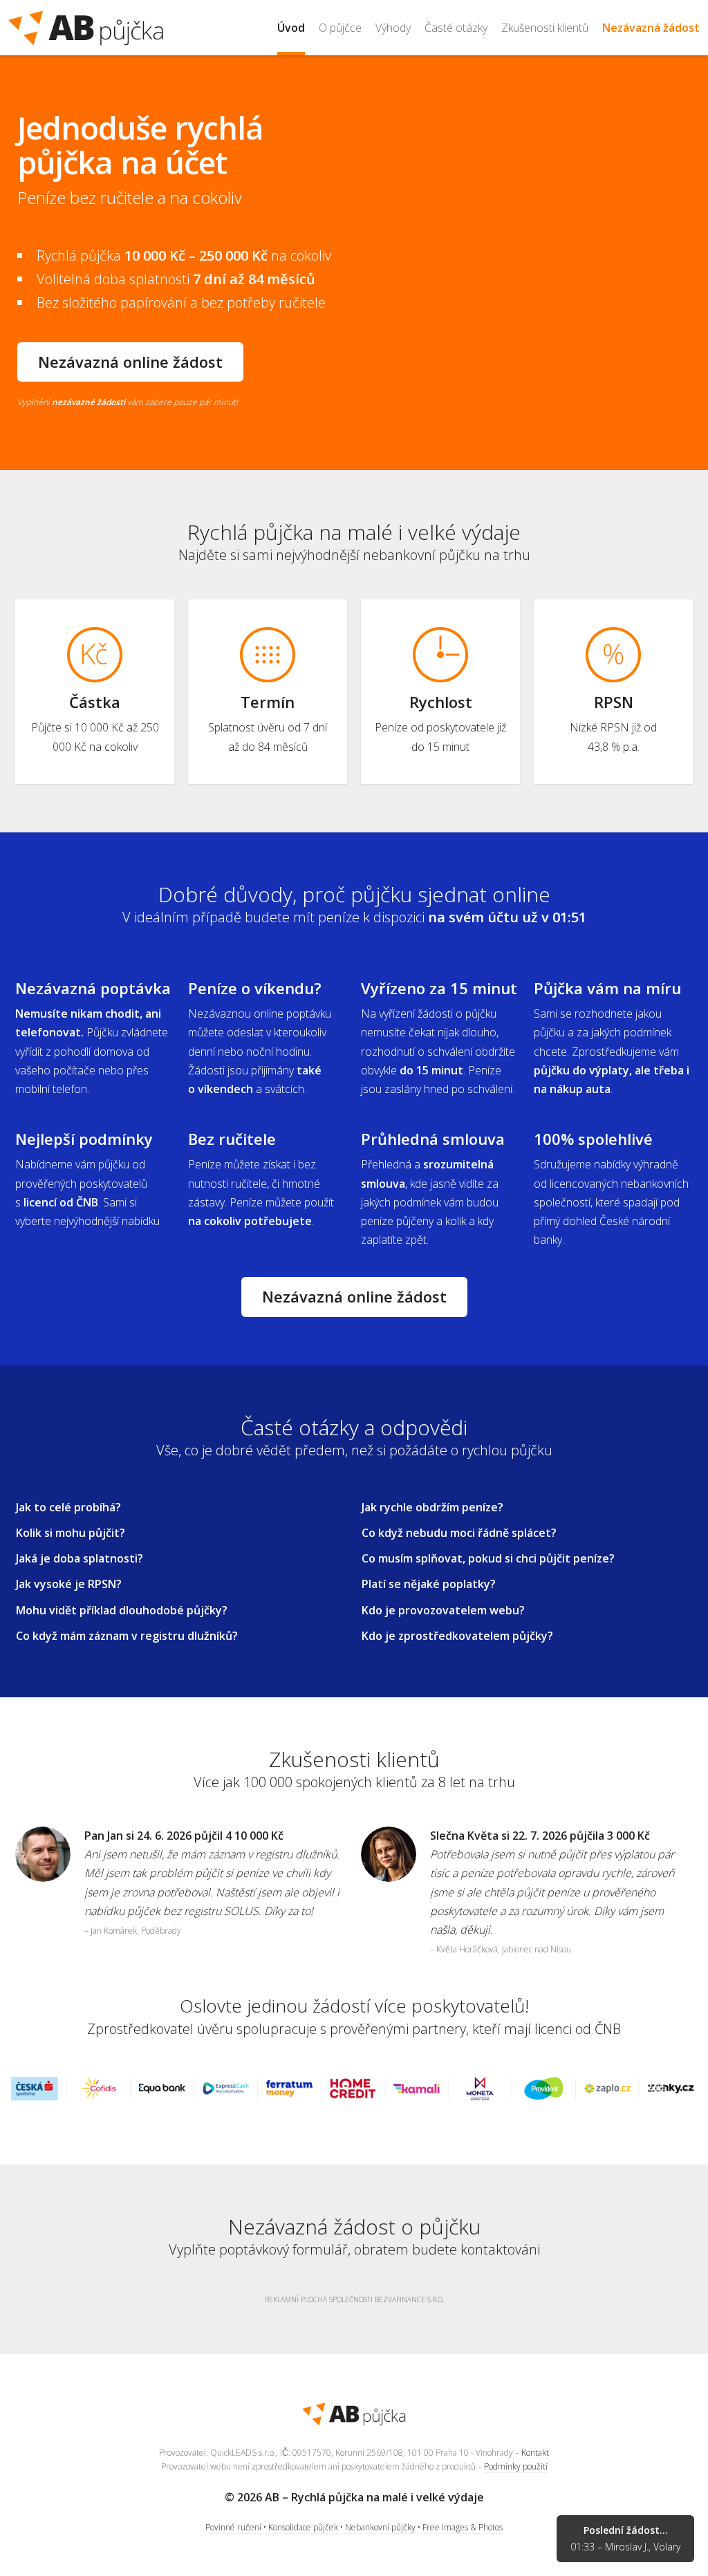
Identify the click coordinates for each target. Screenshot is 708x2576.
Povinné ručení (233, 2527)
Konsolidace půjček (303, 2527)
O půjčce (340, 28)
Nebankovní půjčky (380, 2527)
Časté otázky (456, 28)
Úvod (291, 28)
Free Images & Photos (463, 2527)
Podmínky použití (516, 2466)
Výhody (393, 28)
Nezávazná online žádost (130, 362)
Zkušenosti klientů (545, 28)
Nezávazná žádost (651, 28)
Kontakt (535, 2453)
